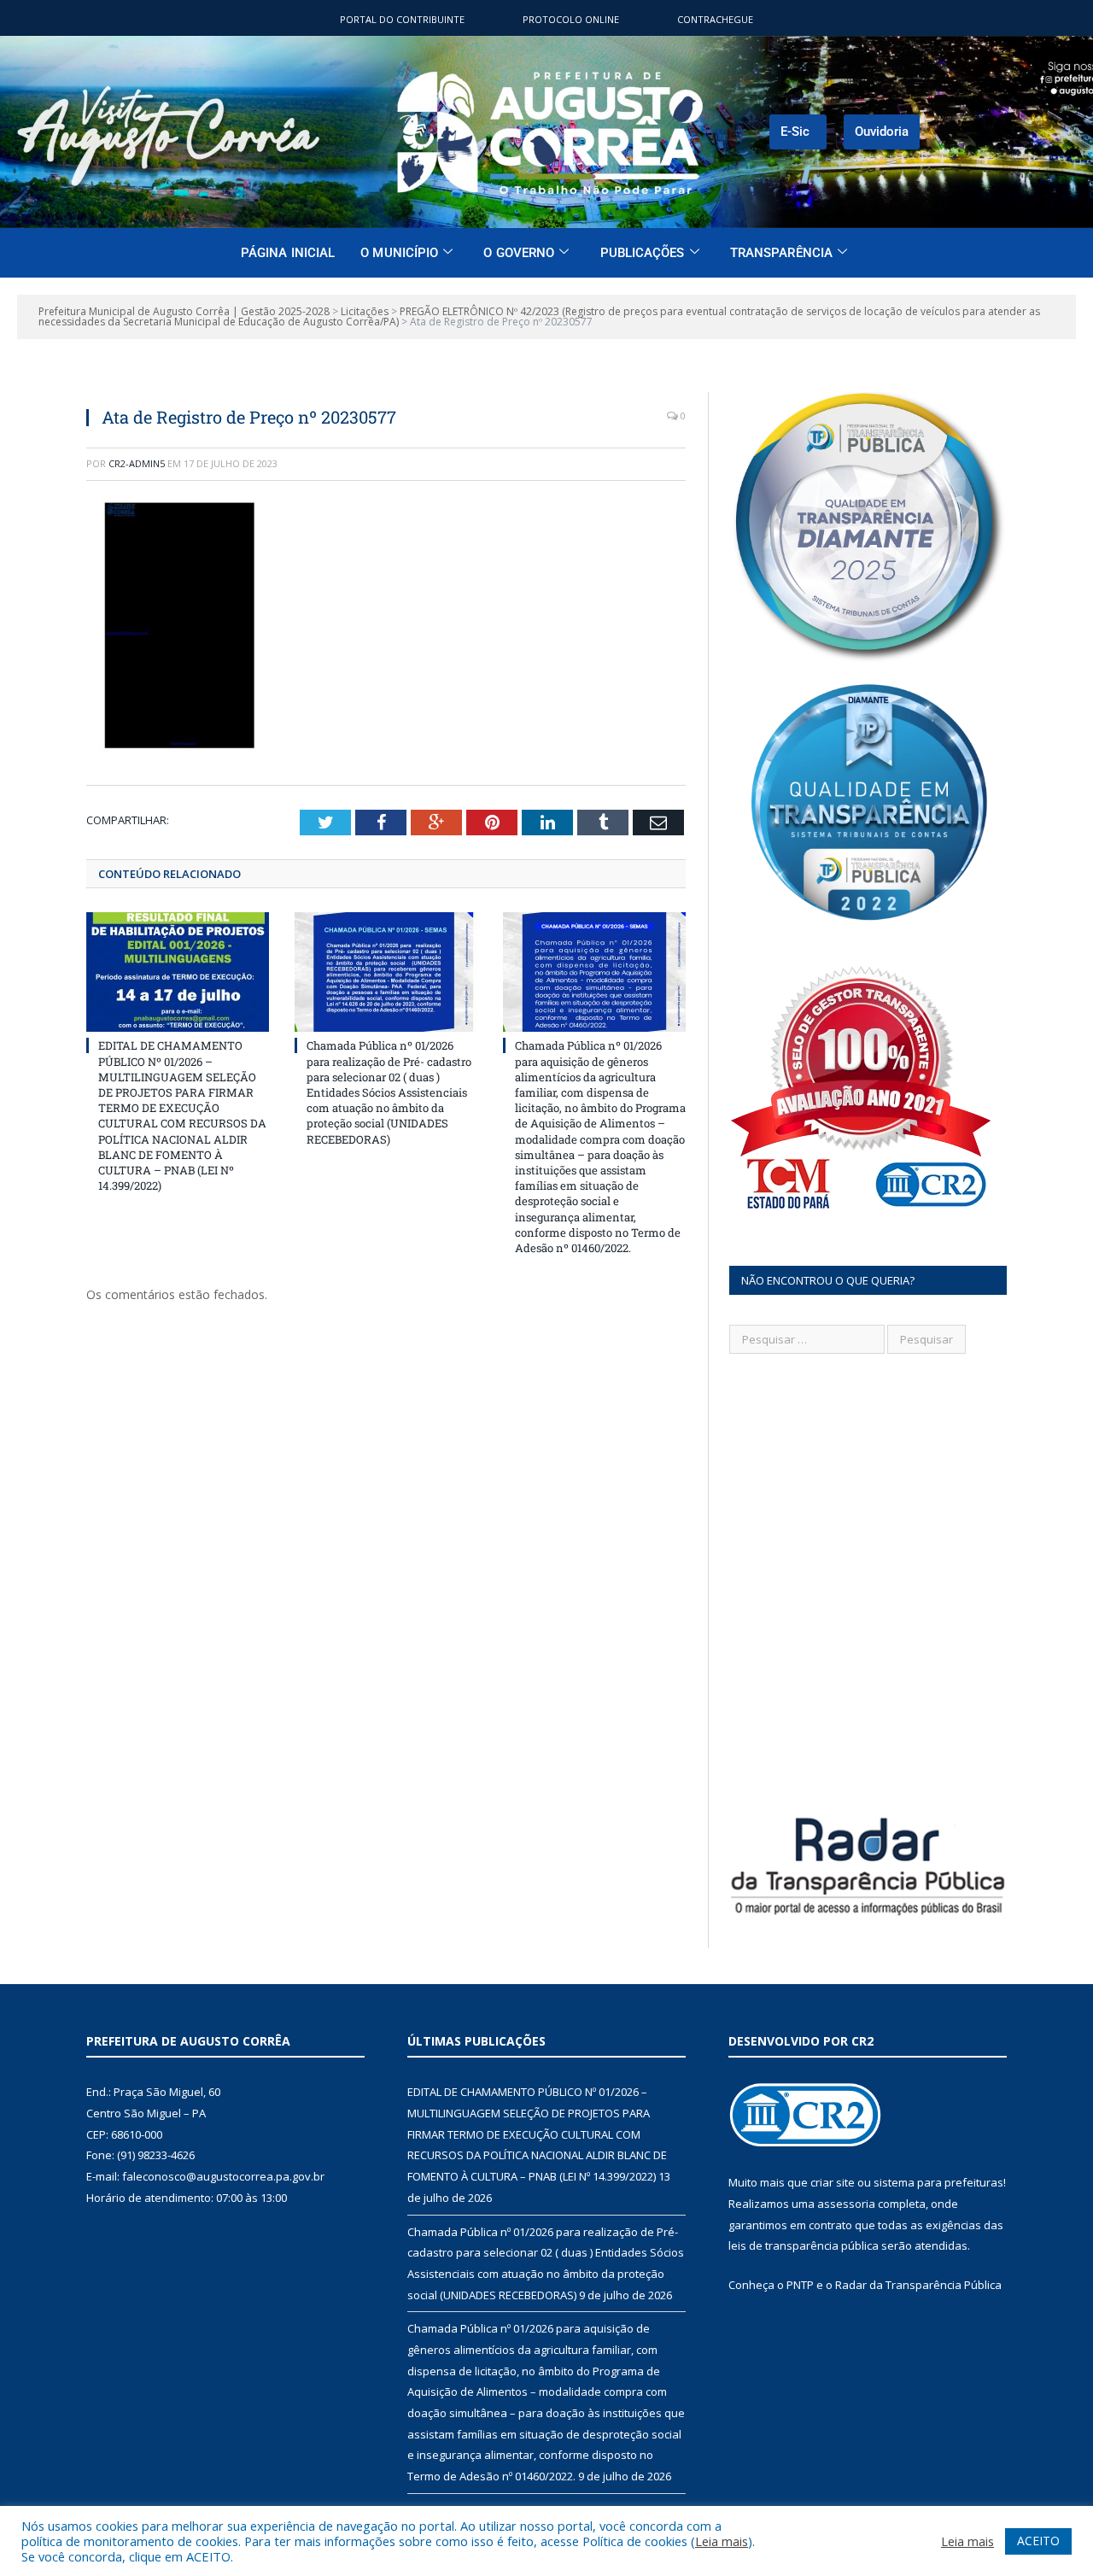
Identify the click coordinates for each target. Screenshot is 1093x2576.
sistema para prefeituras (938, 2182)
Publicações (643, 253)
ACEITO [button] (1038, 2541)
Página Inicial (288, 253)
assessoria (846, 2204)
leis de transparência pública (804, 2245)
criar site (833, 2182)
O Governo (519, 253)
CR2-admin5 (137, 463)
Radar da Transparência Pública (918, 2285)
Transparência (781, 253)
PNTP (800, 2285)
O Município (399, 253)
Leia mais (722, 2541)
